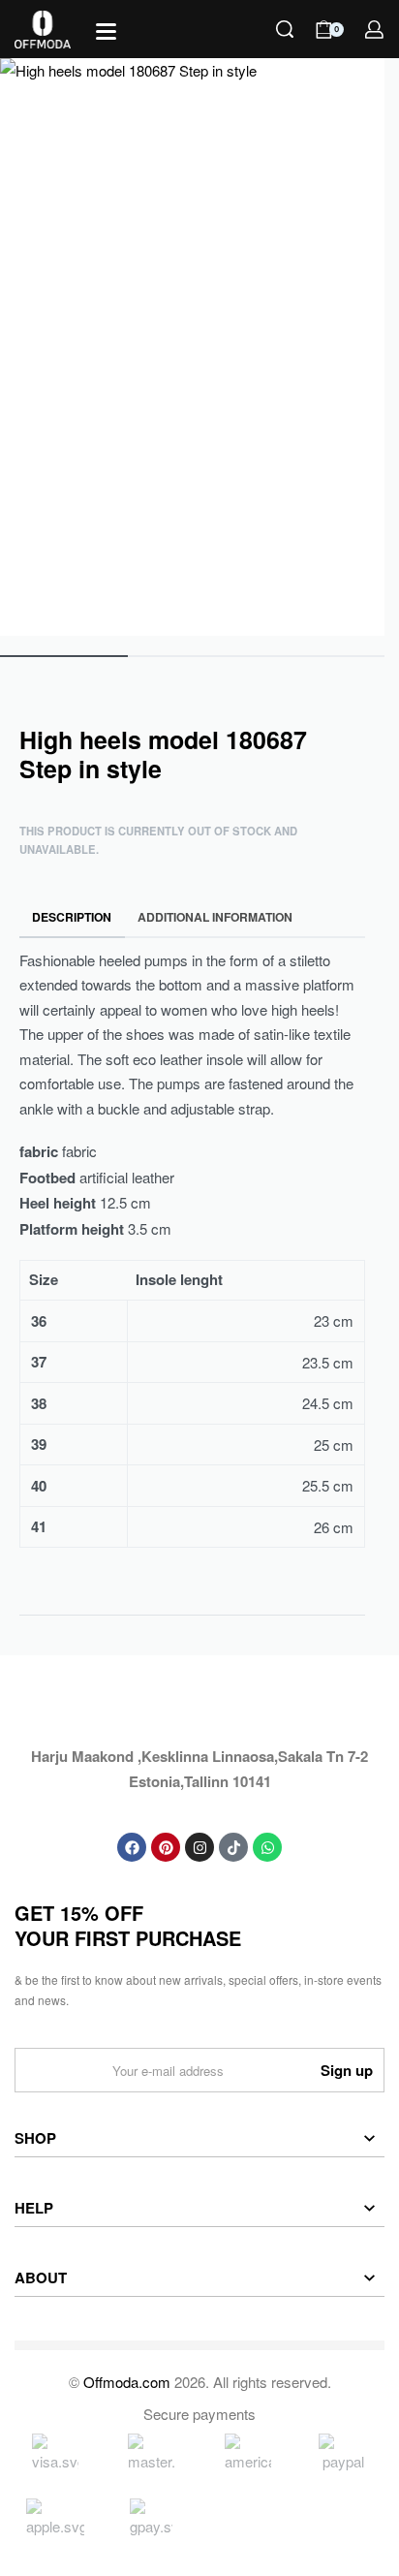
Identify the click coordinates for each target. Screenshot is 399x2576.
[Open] (106, 31)
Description (72, 917)
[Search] (285, 29)
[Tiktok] (233, 1847)
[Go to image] (64, 656)
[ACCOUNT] (374, 30)
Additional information (215, 917)
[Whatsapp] (267, 1847)
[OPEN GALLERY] (192, 347)
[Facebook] (132, 1847)
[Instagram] (199, 1847)
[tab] (72, 917)
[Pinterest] (166, 1847)
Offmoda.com (127, 2382)
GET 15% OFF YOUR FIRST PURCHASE (128, 1925)
